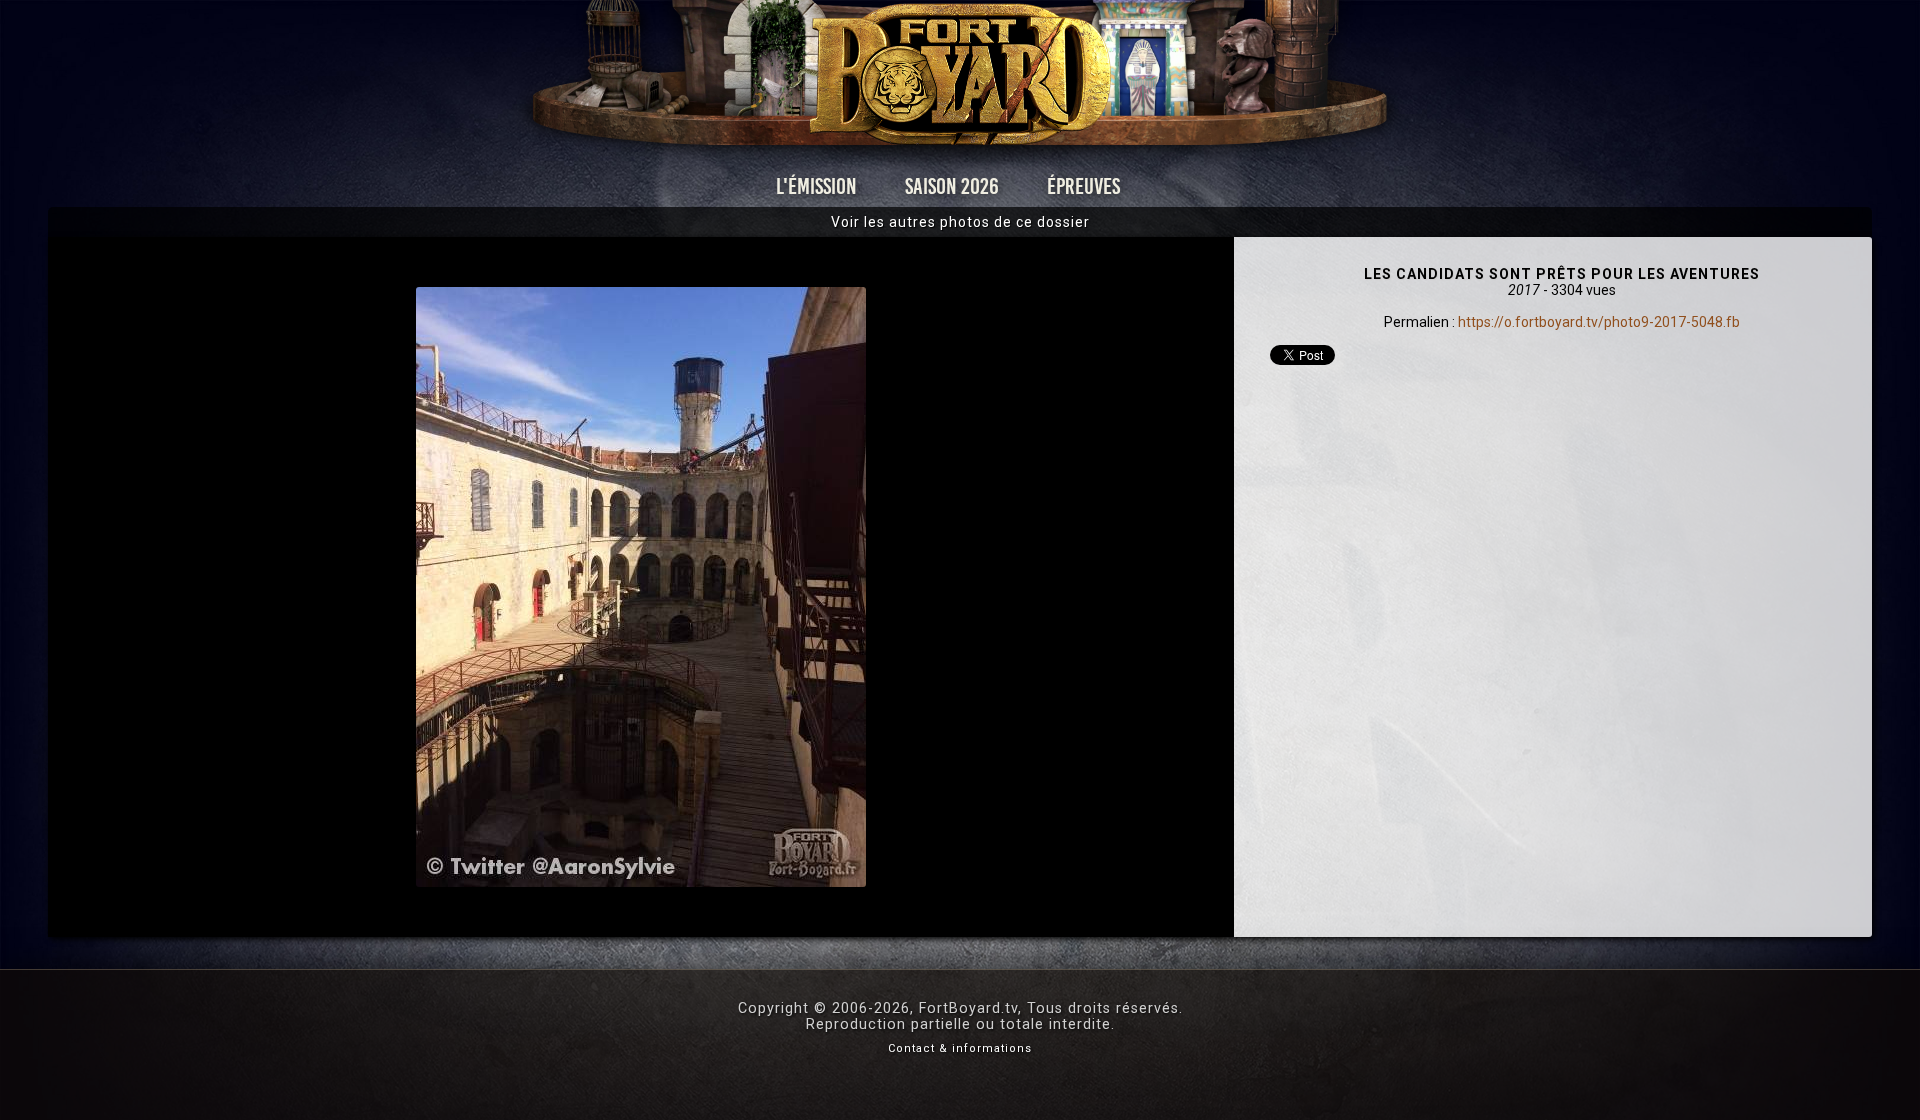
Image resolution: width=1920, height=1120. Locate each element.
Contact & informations (960, 1048)
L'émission (816, 186)
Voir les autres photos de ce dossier (960, 222)
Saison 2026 (952, 186)
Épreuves (1083, 186)
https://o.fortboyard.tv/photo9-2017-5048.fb (1599, 322)
